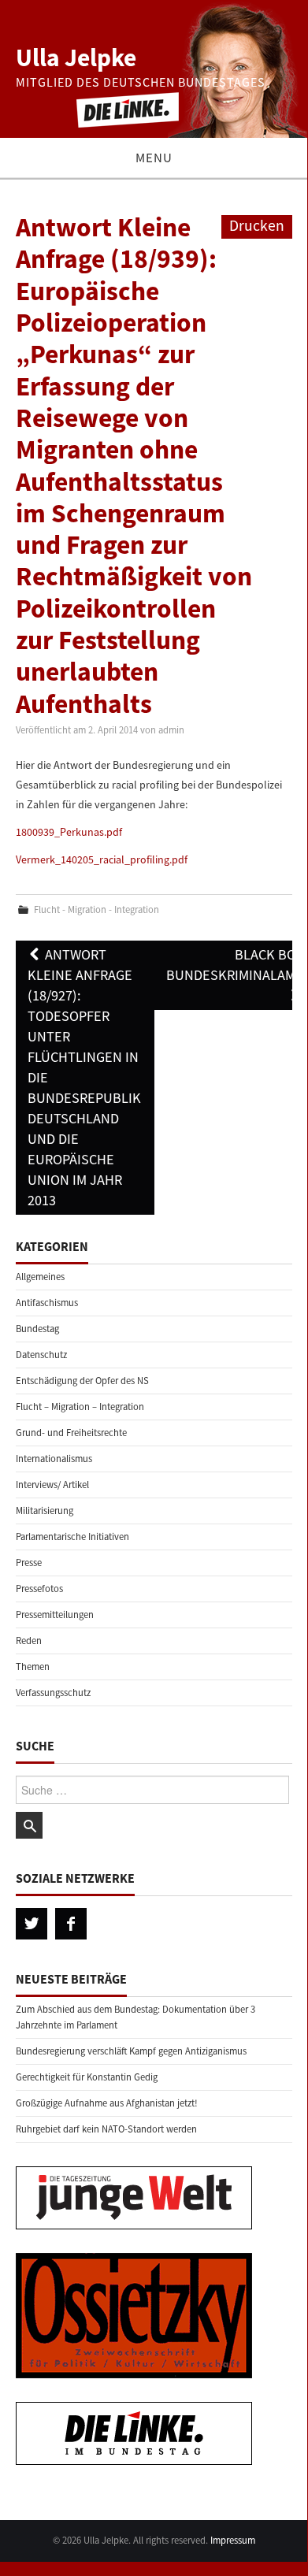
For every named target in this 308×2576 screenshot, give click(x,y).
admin (171, 730)
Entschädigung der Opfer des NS (82, 1381)
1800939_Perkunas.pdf (69, 832)
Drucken (257, 225)
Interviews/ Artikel (52, 1485)
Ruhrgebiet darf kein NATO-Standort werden (106, 2129)
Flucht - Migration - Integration (96, 909)
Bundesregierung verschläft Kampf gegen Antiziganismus (131, 2051)
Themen (33, 1667)
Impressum (233, 2540)
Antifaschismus (47, 1303)
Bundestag (37, 1329)
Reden (29, 1641)
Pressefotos (39, 1589)
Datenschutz (41, 1355)
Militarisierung (45, 1511)
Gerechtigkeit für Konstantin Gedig (87, 2077)
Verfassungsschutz (53, 1693)
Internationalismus (54, 1459)
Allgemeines (40, 1277)
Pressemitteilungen (55, 1615)
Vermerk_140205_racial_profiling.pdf (102, 859)
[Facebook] (71, 1924)
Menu (154, 158)
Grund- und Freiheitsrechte (71, 1433)
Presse (29, 1563)
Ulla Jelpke (76, 58)
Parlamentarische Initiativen (72, 1537)
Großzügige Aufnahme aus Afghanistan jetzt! (107, 2103)
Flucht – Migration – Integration (80, 1407)
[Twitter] (32, 1924)
